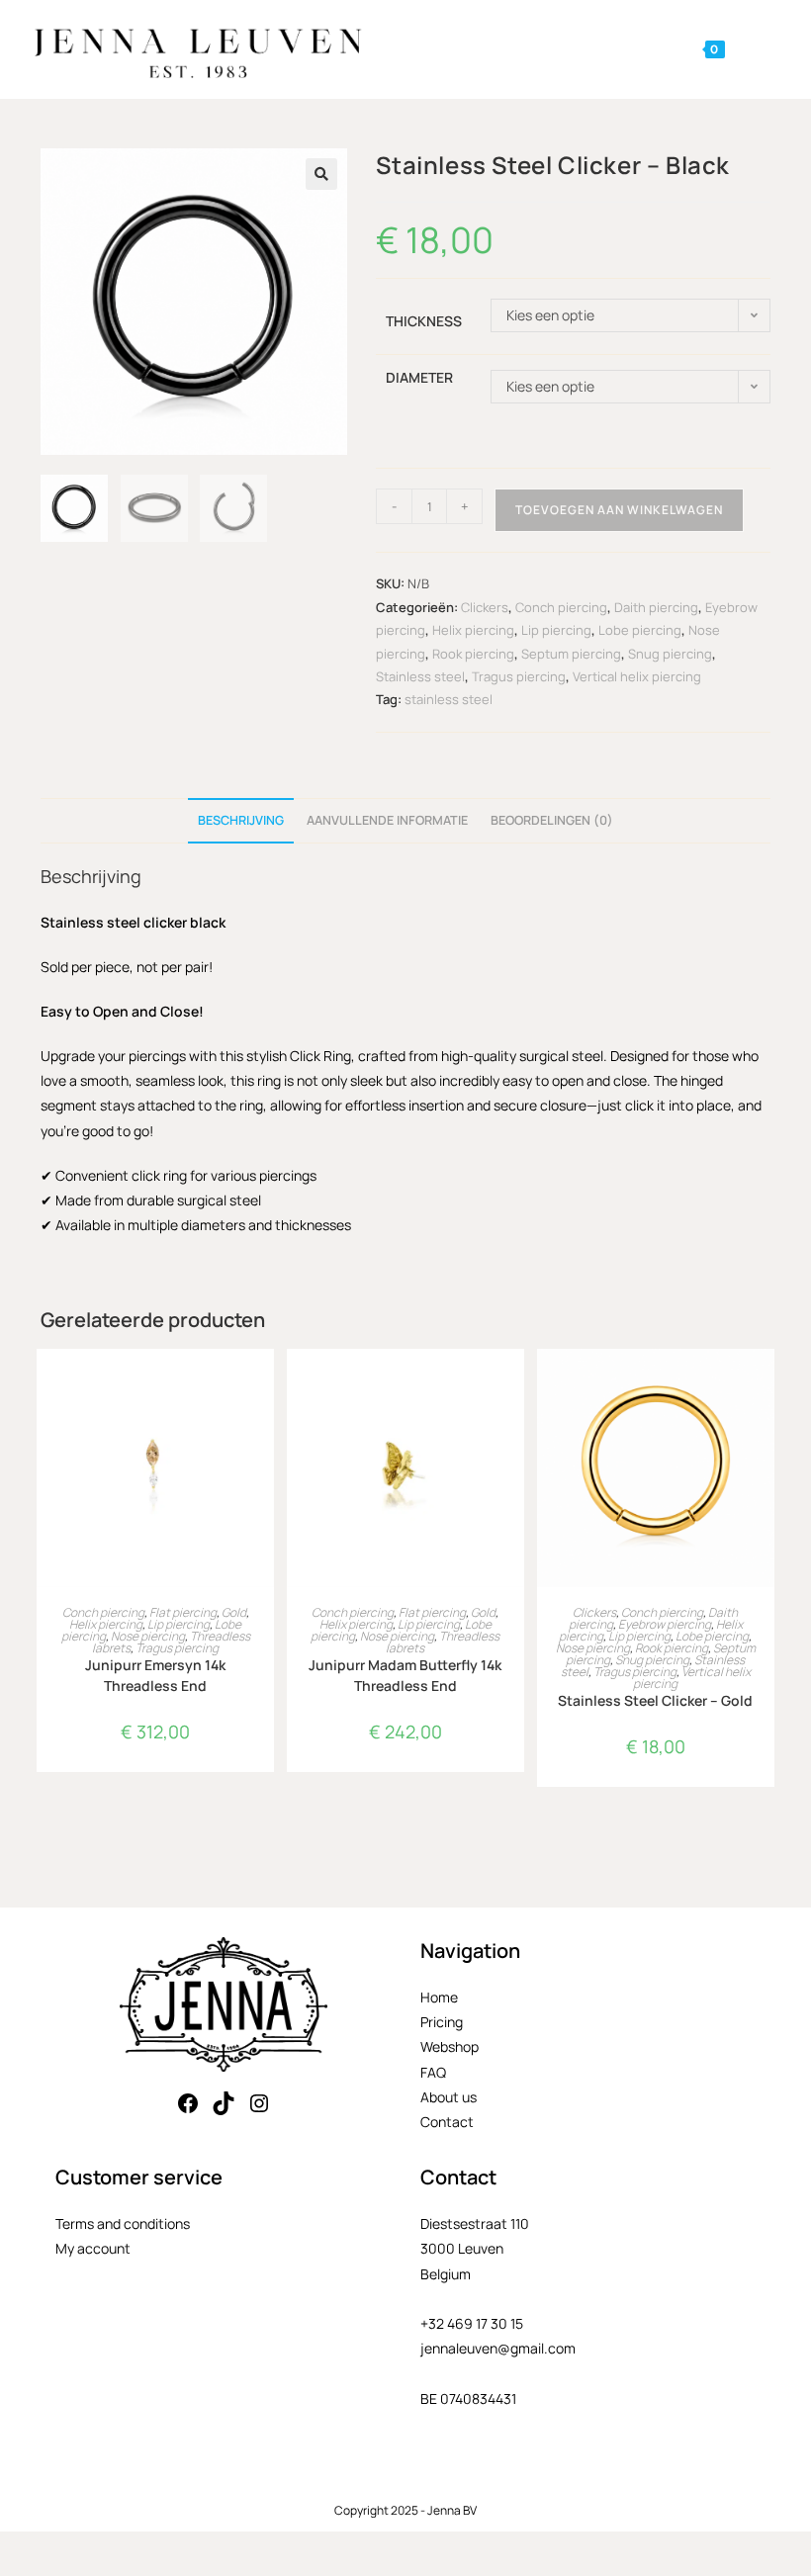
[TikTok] (224, 2103)
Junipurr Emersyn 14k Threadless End (155, 1675)
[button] (321, 174)
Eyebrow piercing (665, 1624)
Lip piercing (556, 630)
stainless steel (449, 699)
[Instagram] (259, 2103)
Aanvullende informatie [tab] (387, 820)
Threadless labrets (443, 1642)
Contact (447, 2122)
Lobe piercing (640, 630)
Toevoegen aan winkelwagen (619, 510)
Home (439, 1997)
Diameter (419, 377)
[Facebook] (188, 2103)
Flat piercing (183, 1612)
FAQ (433, 2072)
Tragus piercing (519, 676)
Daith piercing (656, 607)
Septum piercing (571, 654)
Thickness (424, 321)
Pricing (442, 2022)
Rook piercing (473, 654)
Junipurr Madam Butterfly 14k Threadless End (405, 1675)
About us (449, 2097)
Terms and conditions (123, 2223)
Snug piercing (670, 654)
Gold (234, 1612)
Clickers (485, 607)
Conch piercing (561, 607)
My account (93, 2248)
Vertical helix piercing (637, 676)
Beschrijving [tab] (241, 820)
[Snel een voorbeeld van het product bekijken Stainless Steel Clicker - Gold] (765, 1383)
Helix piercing (473, 630)
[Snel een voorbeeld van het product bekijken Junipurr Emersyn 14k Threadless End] (264, 1383)
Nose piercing (148, 1636)
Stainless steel (420, 676)
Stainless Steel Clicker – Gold (655, 1700)
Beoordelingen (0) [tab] (552, 820)
